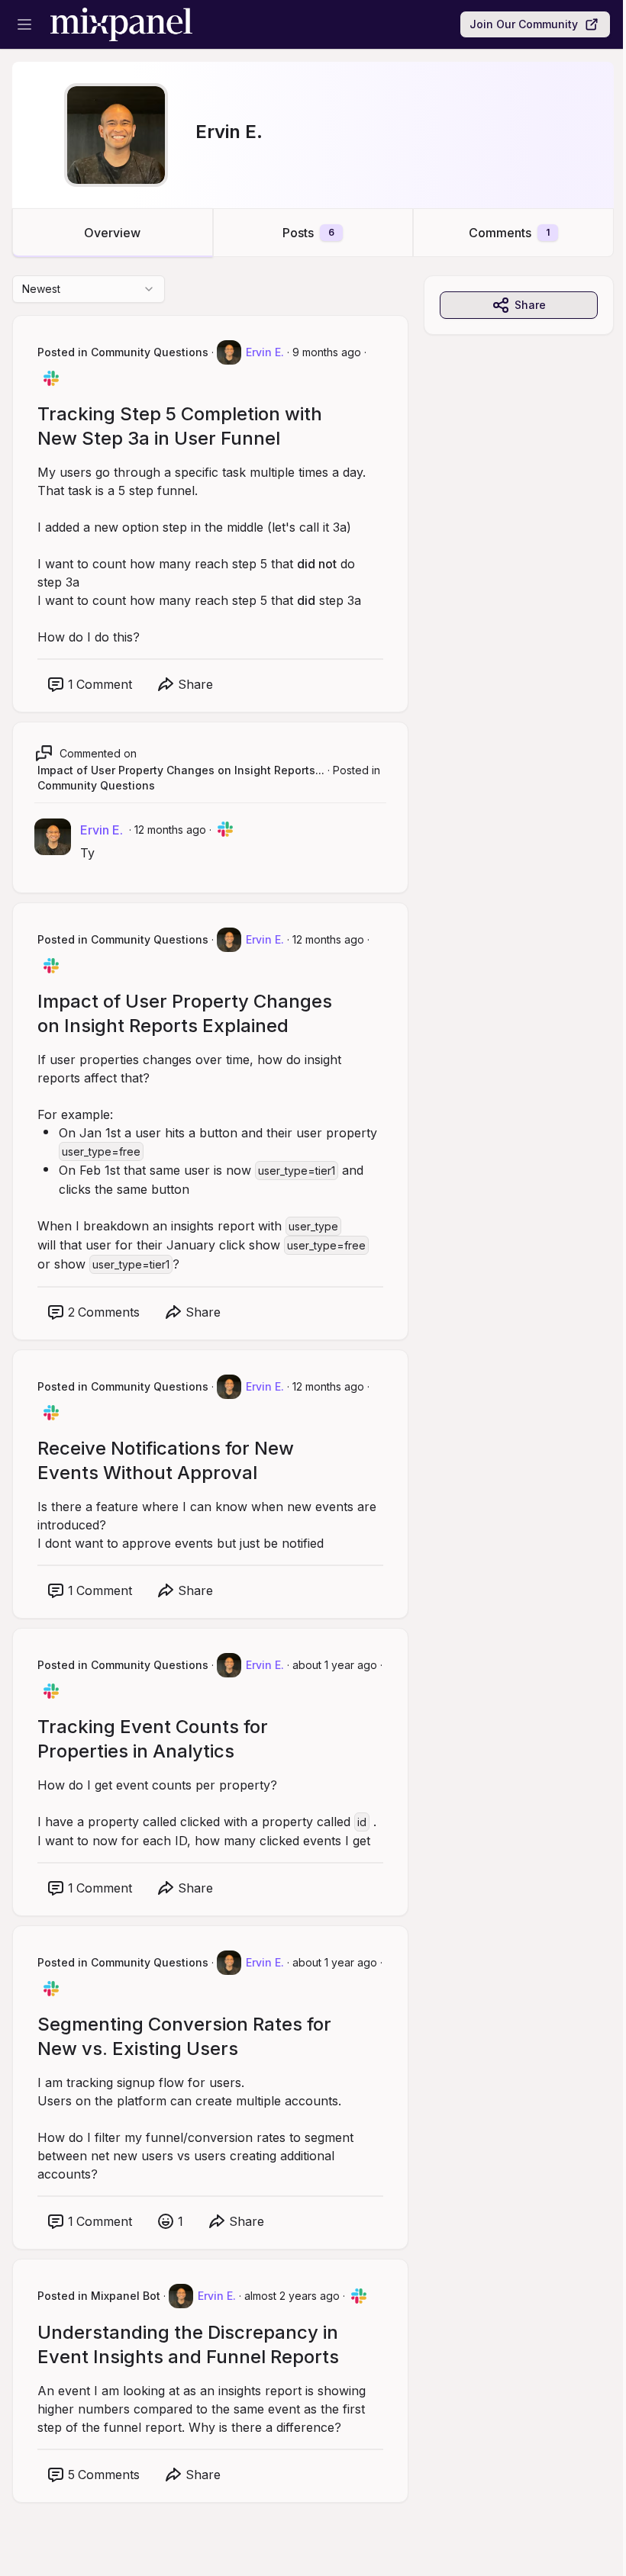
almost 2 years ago (292, 2296)
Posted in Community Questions (123, 352)
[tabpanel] (313, 1404)
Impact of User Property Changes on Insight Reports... (181, 770)
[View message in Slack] (51, 378)
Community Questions (96, 785)
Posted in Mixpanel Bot (99, 2296)
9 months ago (327, 352)
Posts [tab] (308, 233)
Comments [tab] (509, 233)
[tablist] (313, 233)
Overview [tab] (112, 233)
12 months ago (170, 830)
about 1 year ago (335, 1665)
